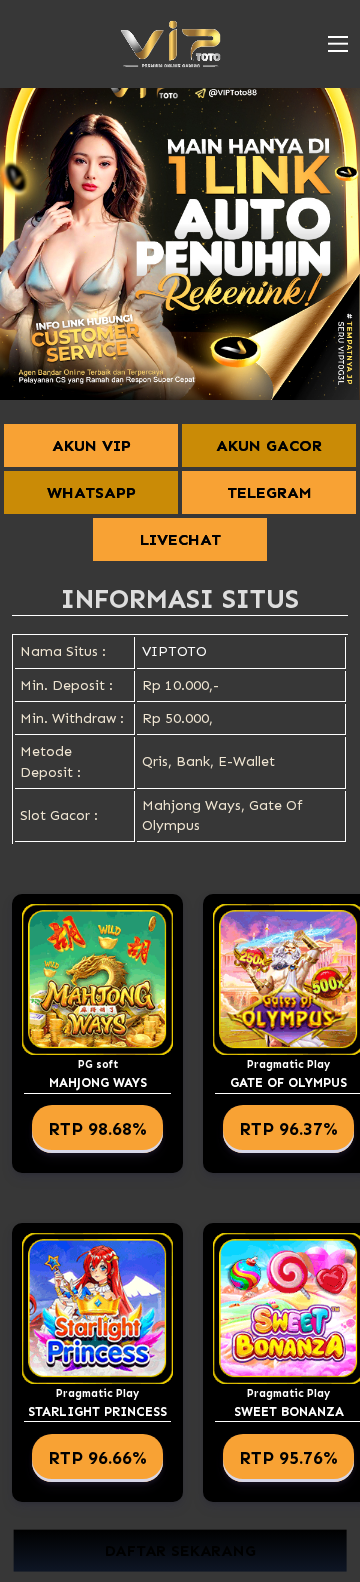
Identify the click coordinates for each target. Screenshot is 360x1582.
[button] (338, 44)
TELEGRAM (269, 492)
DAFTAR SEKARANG (180, 1550)
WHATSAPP (91, 492)
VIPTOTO (174, 651)
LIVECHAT (180, 539)
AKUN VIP (91, 445)
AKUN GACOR (269, 445)
